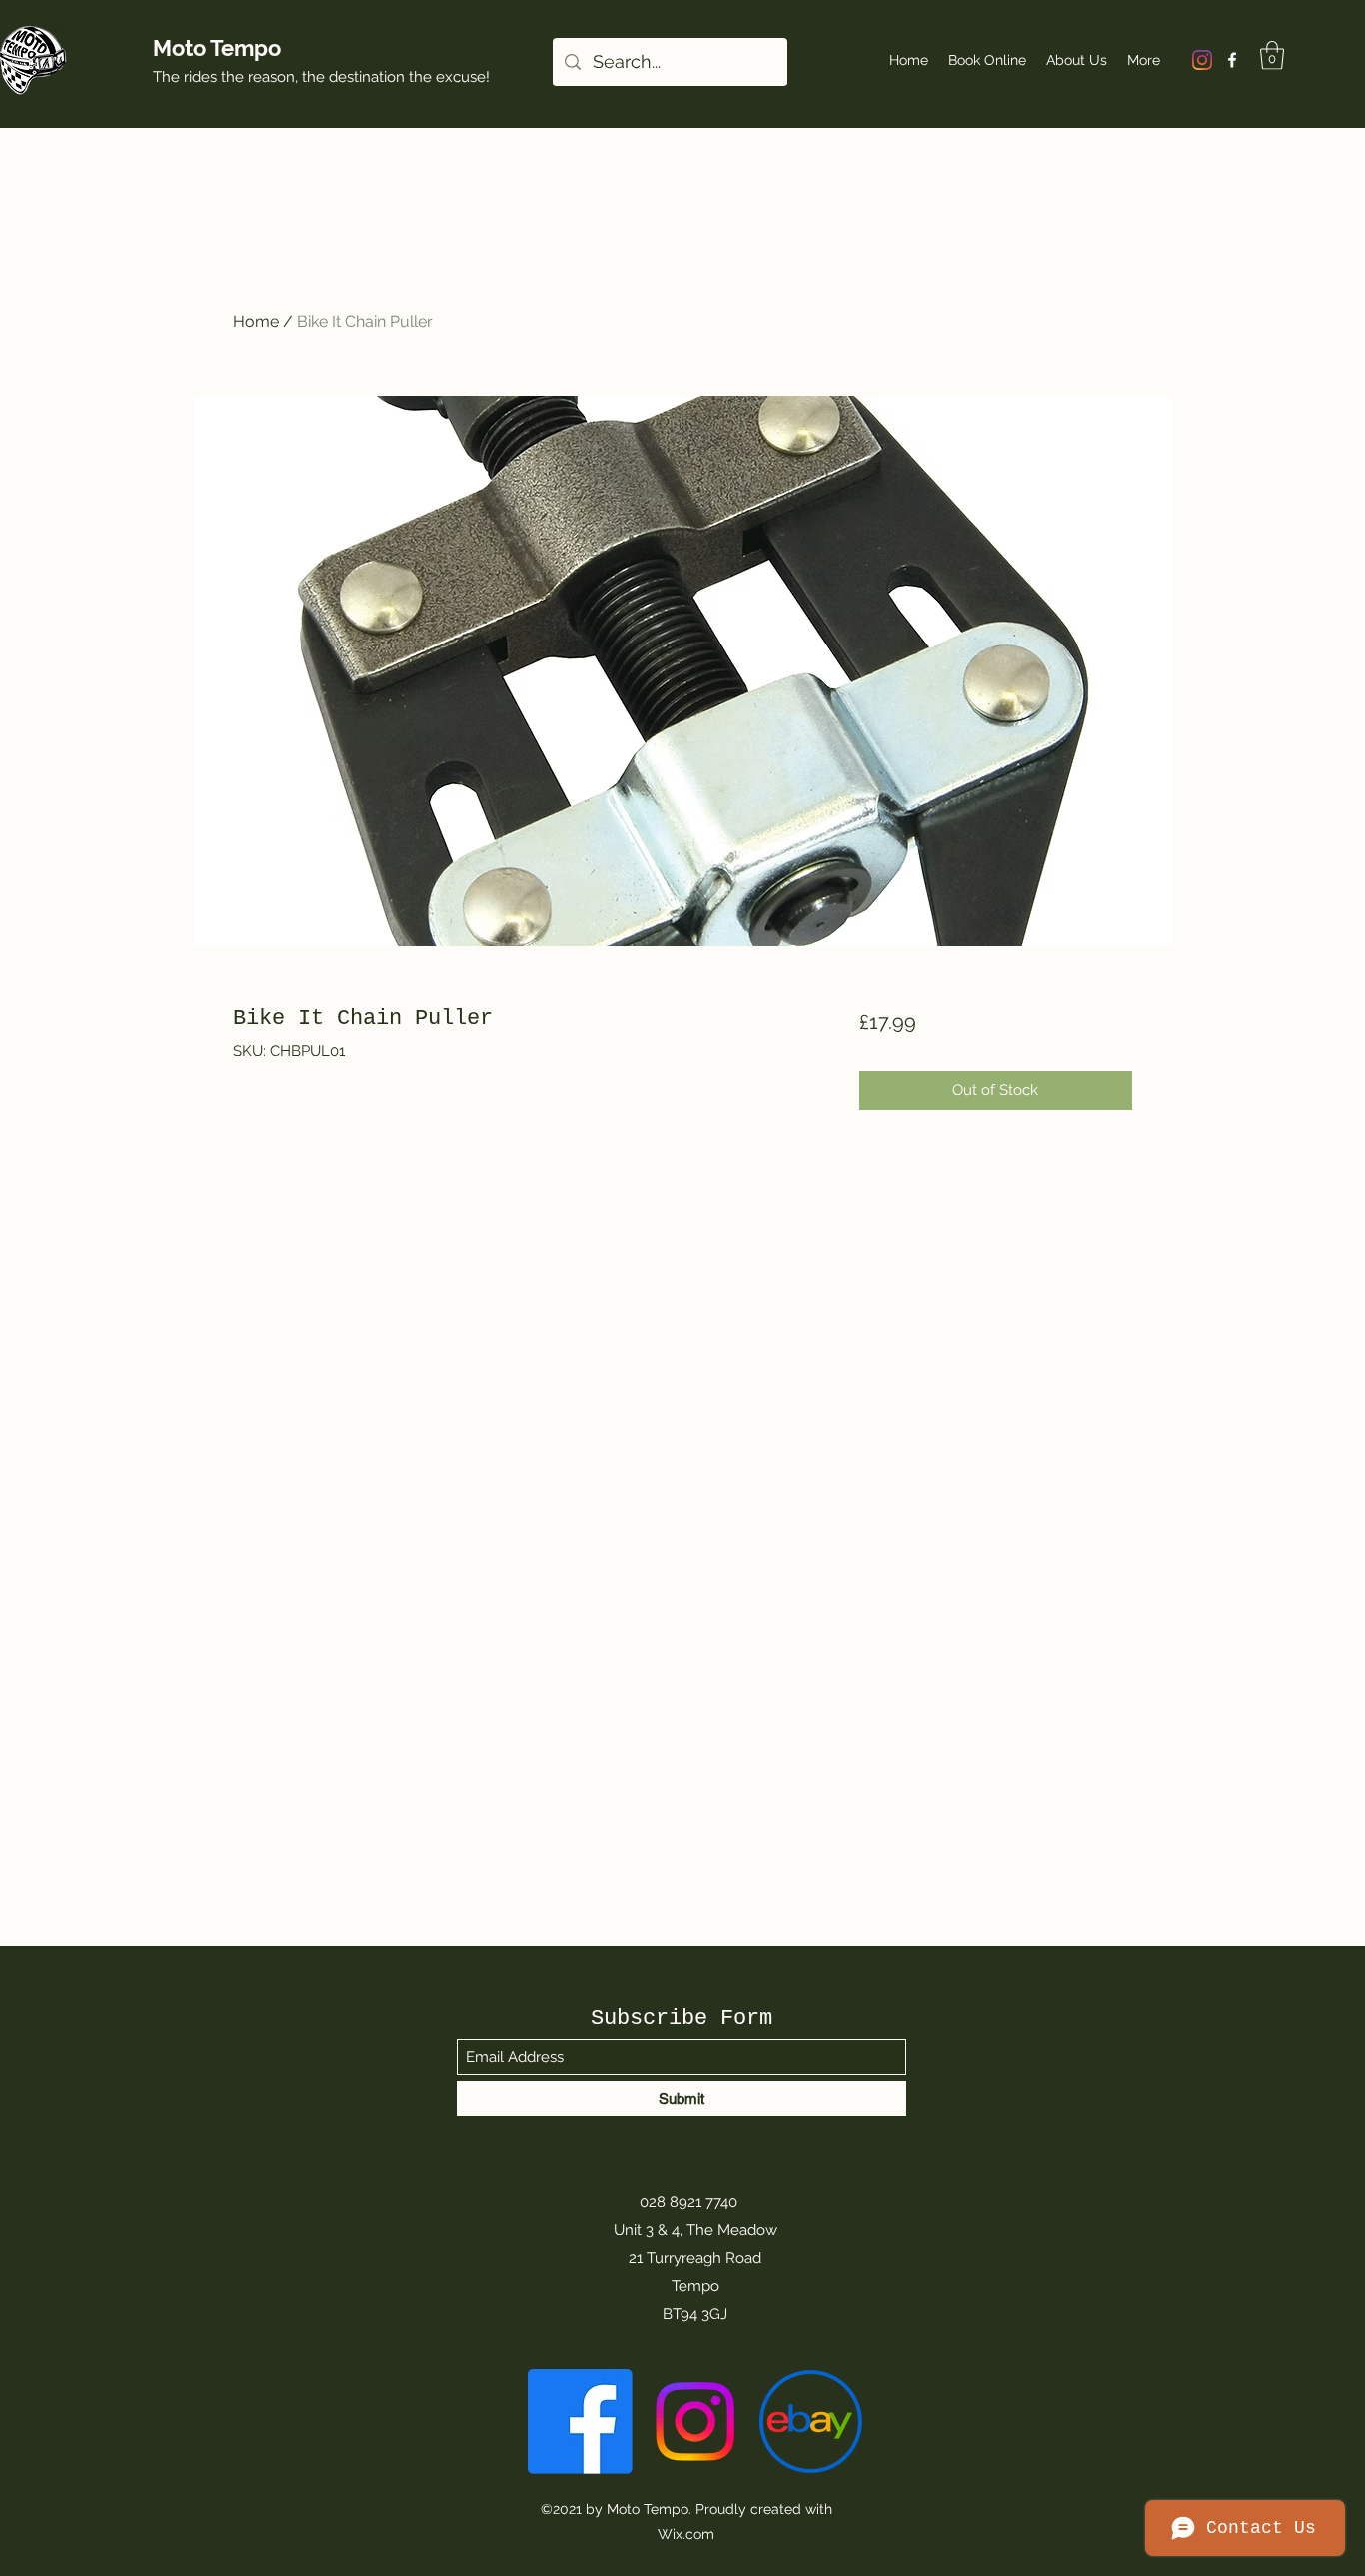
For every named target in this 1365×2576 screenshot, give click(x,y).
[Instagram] (1202, 60)
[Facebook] (1232, 60)
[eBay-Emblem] (810, 2422)
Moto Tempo (217, 48)
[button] (1272, 55)
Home (256, 321)
